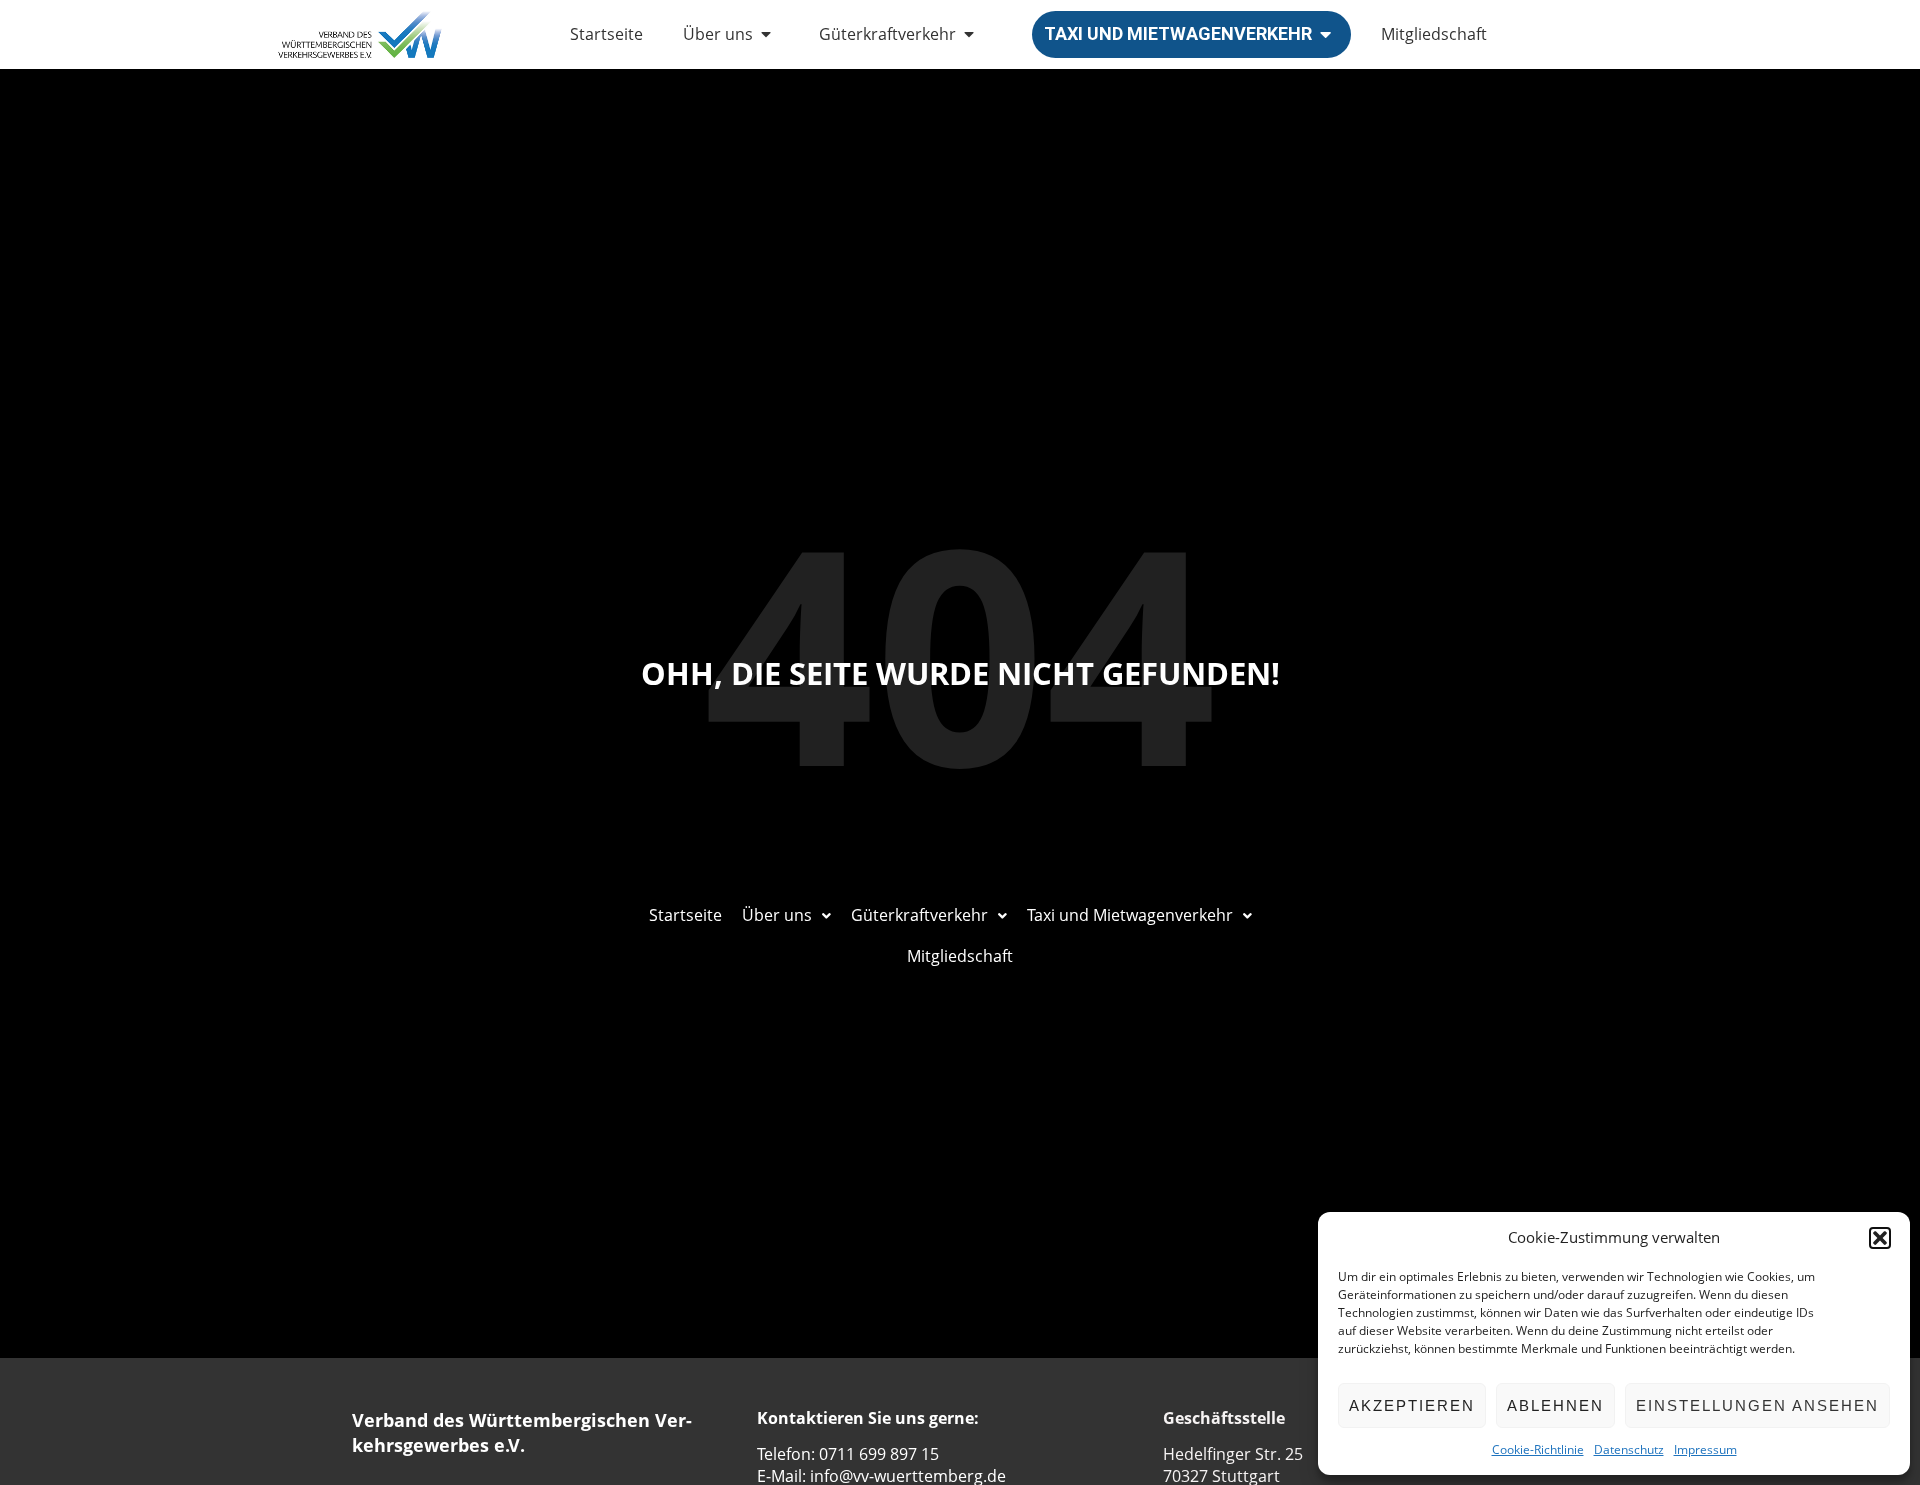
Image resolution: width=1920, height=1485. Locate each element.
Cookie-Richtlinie (1538, 1449)
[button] (1880, 1238)
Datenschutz (1629, 1449)
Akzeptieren (1412, 1405)
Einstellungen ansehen (1757, 1405)
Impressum (1705, 1449)
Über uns (718, 34)
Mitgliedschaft (1434, 34)
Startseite (606, 34)
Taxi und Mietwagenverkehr (1178, 33)
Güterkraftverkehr (887, 34)
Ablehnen (1555, 1405)
